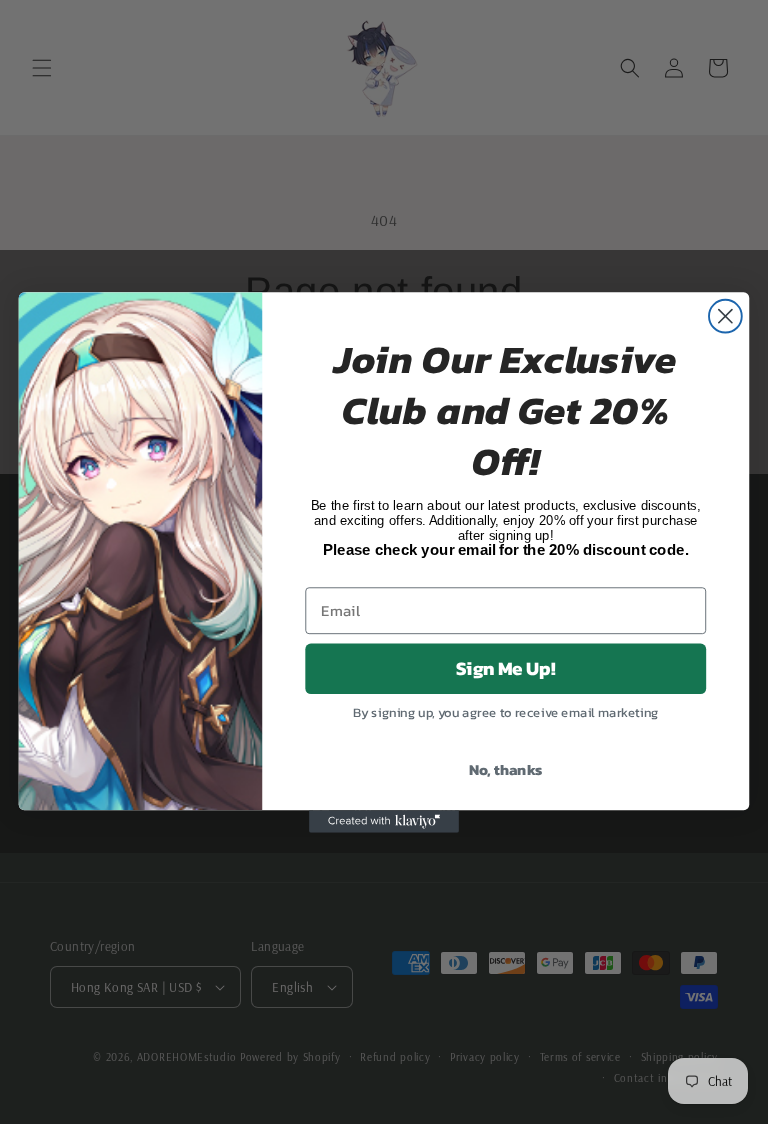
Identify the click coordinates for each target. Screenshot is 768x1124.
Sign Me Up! (505, 668)
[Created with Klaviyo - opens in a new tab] (384, 821)
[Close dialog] (725, 315)
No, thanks (506, 768)
